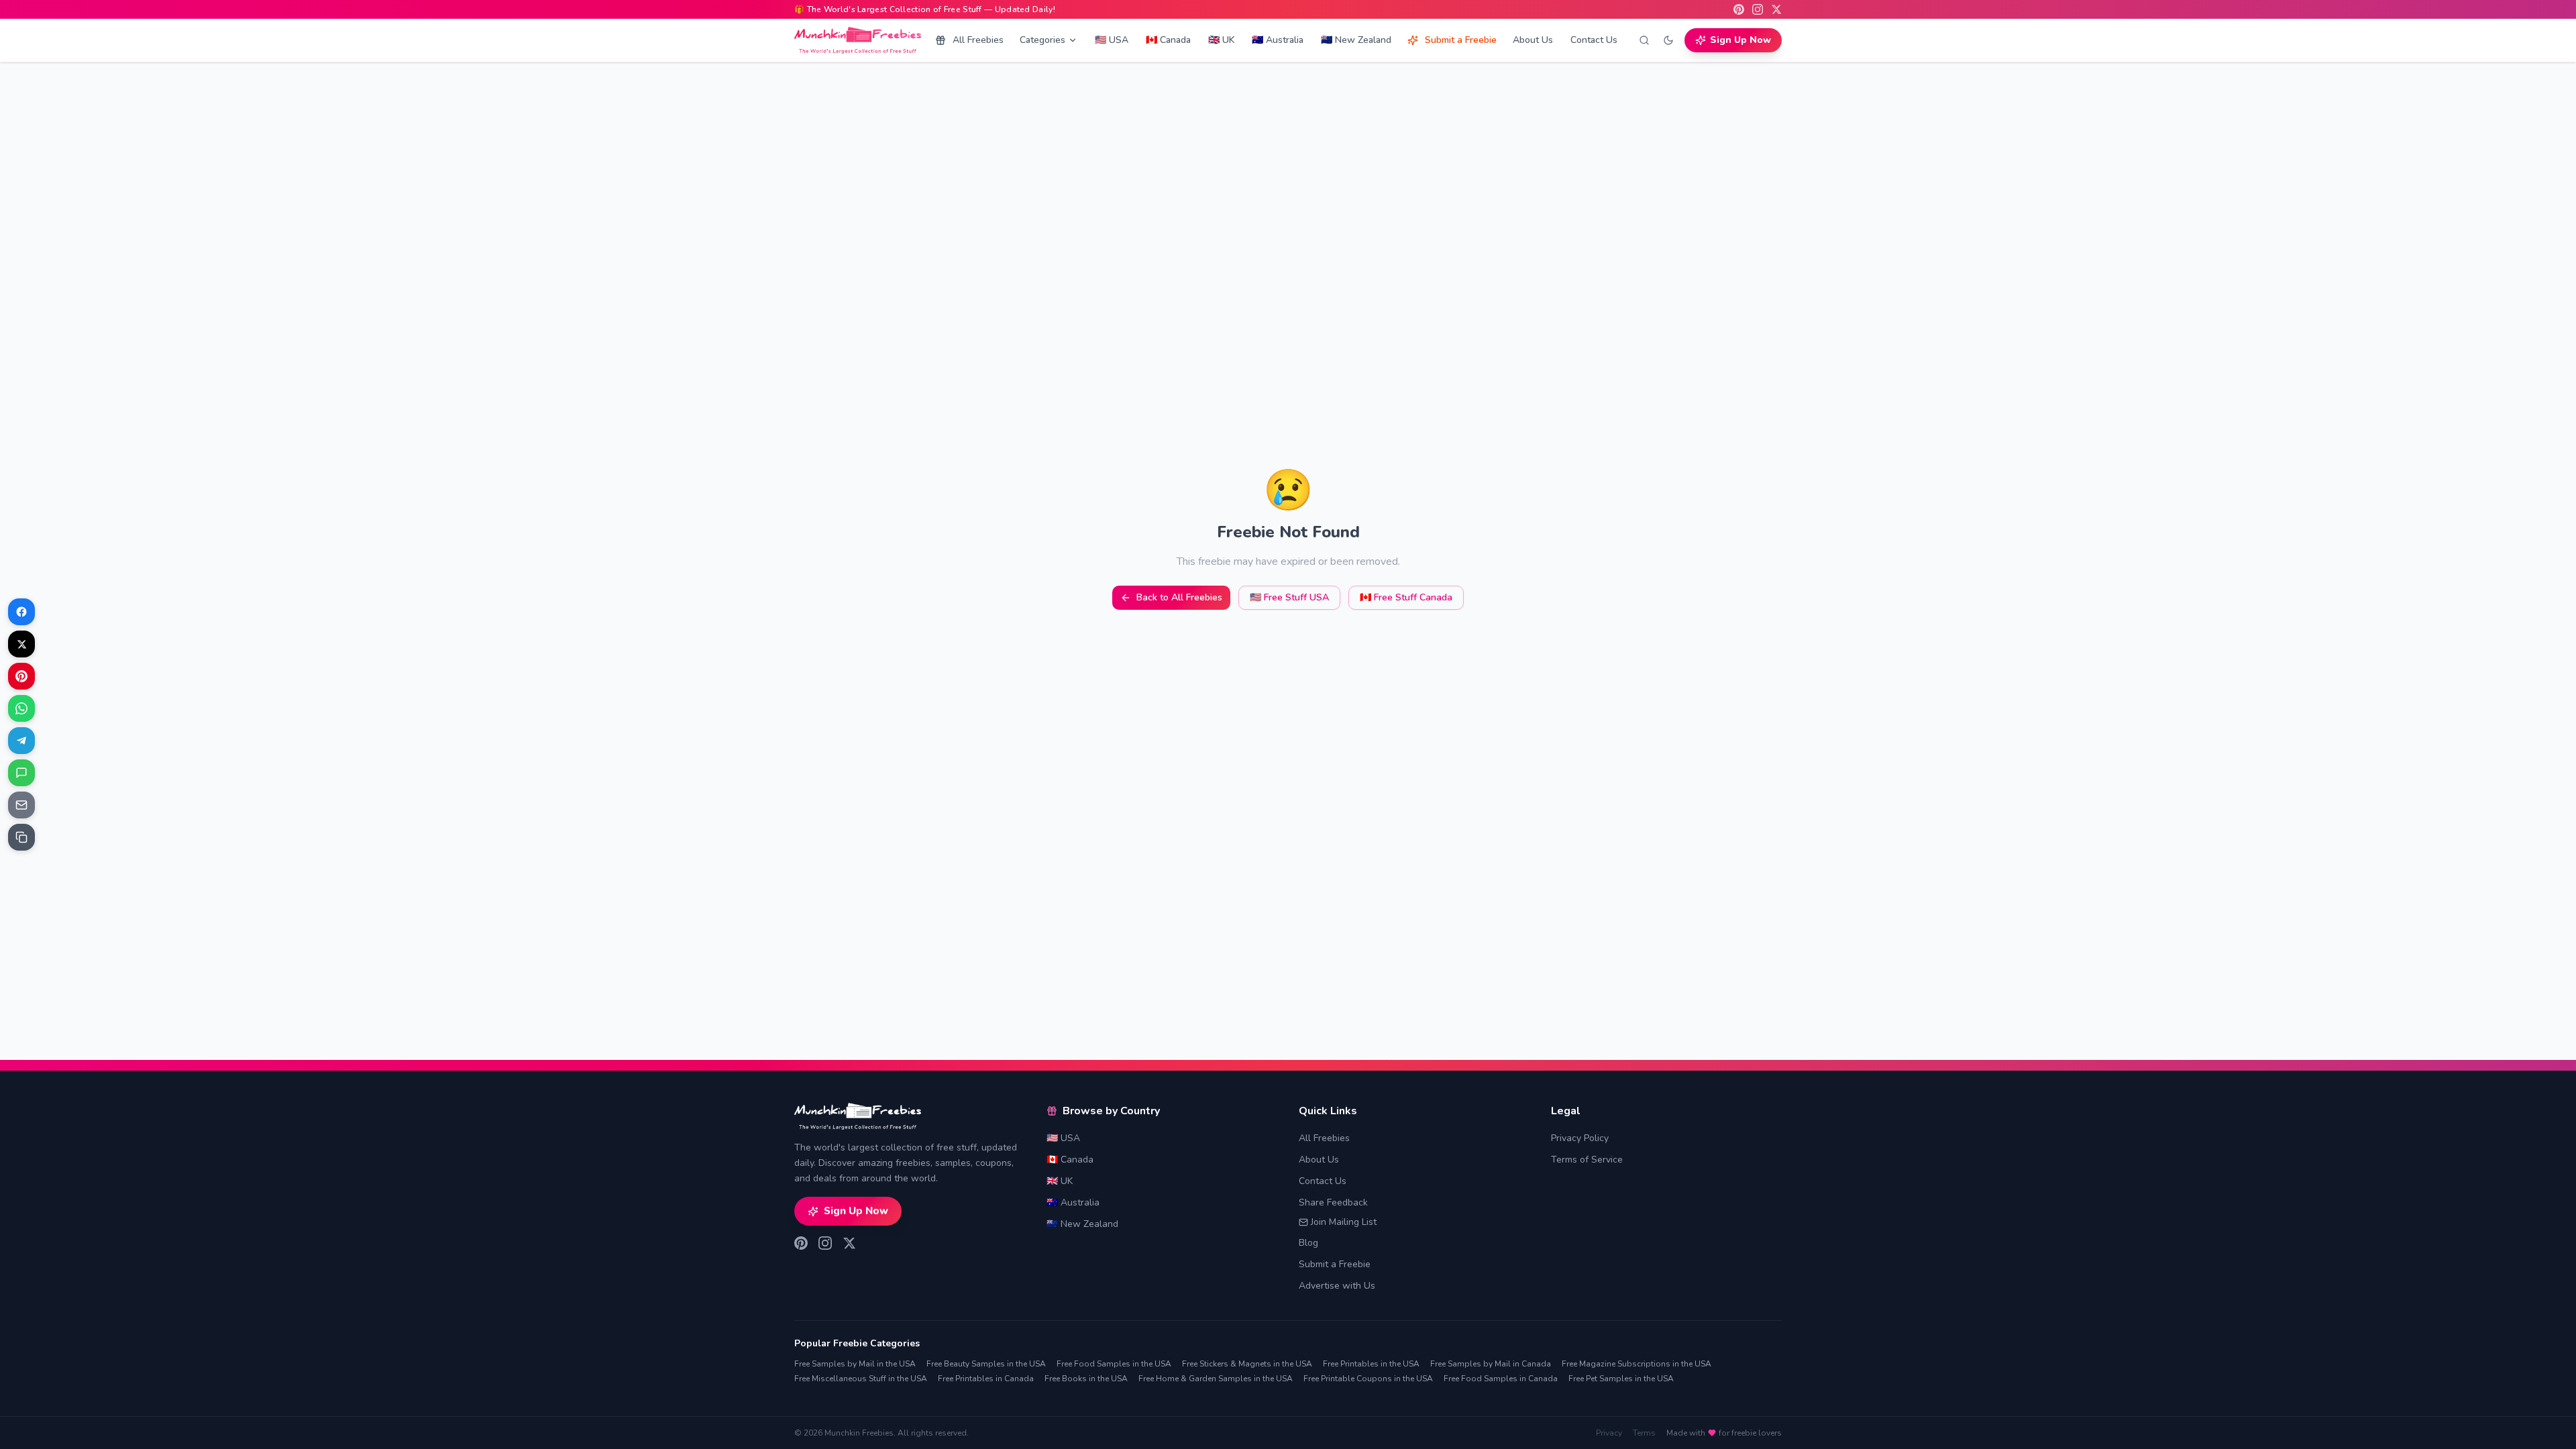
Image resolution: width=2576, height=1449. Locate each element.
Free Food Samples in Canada (1501, 1379)
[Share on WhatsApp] (21, 708)
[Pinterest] (1739, 9)
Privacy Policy (1580, 1138)
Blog (1308, 1243)
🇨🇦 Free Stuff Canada (1406, 597)
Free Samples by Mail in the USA (855, 1364)
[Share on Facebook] (21, 612)
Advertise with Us (1337, 1286)
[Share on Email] (21, 805)
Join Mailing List (1344, 1222)
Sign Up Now (1740, 40)
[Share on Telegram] (21, 741)
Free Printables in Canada (986, 1379)
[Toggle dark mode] (1668, 40)
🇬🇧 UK (1221, 40)
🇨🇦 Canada (1168, 40)
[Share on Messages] (21, 773)
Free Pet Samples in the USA (1621, 1379)
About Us (1533, 40)
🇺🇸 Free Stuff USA (1289, 597)
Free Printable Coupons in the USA (1368, 1379)
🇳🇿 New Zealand (1356, 40)
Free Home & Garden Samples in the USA (1216, 1379)
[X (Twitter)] (1776, 9)
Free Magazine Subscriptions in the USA (1636, 1364)
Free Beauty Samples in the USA (986, 1364)
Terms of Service (1587, 1160)
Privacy (1609, 1433)
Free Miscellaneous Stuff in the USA (861, 1379)
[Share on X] (21, 644)
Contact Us (1594, 40)
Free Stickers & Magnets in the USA (1247, 1364)
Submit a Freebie (1461, 40)
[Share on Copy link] (21, 837)
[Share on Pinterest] (21, 676)
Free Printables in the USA (1371, 1364)
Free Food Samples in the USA (1114, 1364)
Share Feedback (1333, 1202)
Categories (1042, 40)
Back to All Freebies (1179, 597)
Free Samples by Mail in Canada (1491, 1364)
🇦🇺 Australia (1278, 40)
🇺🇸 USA (1112, 40)
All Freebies (978, 40)
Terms (1644, 1433)
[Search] (1644, 40)
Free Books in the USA (1086, 1379)
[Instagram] (1758, 9)
